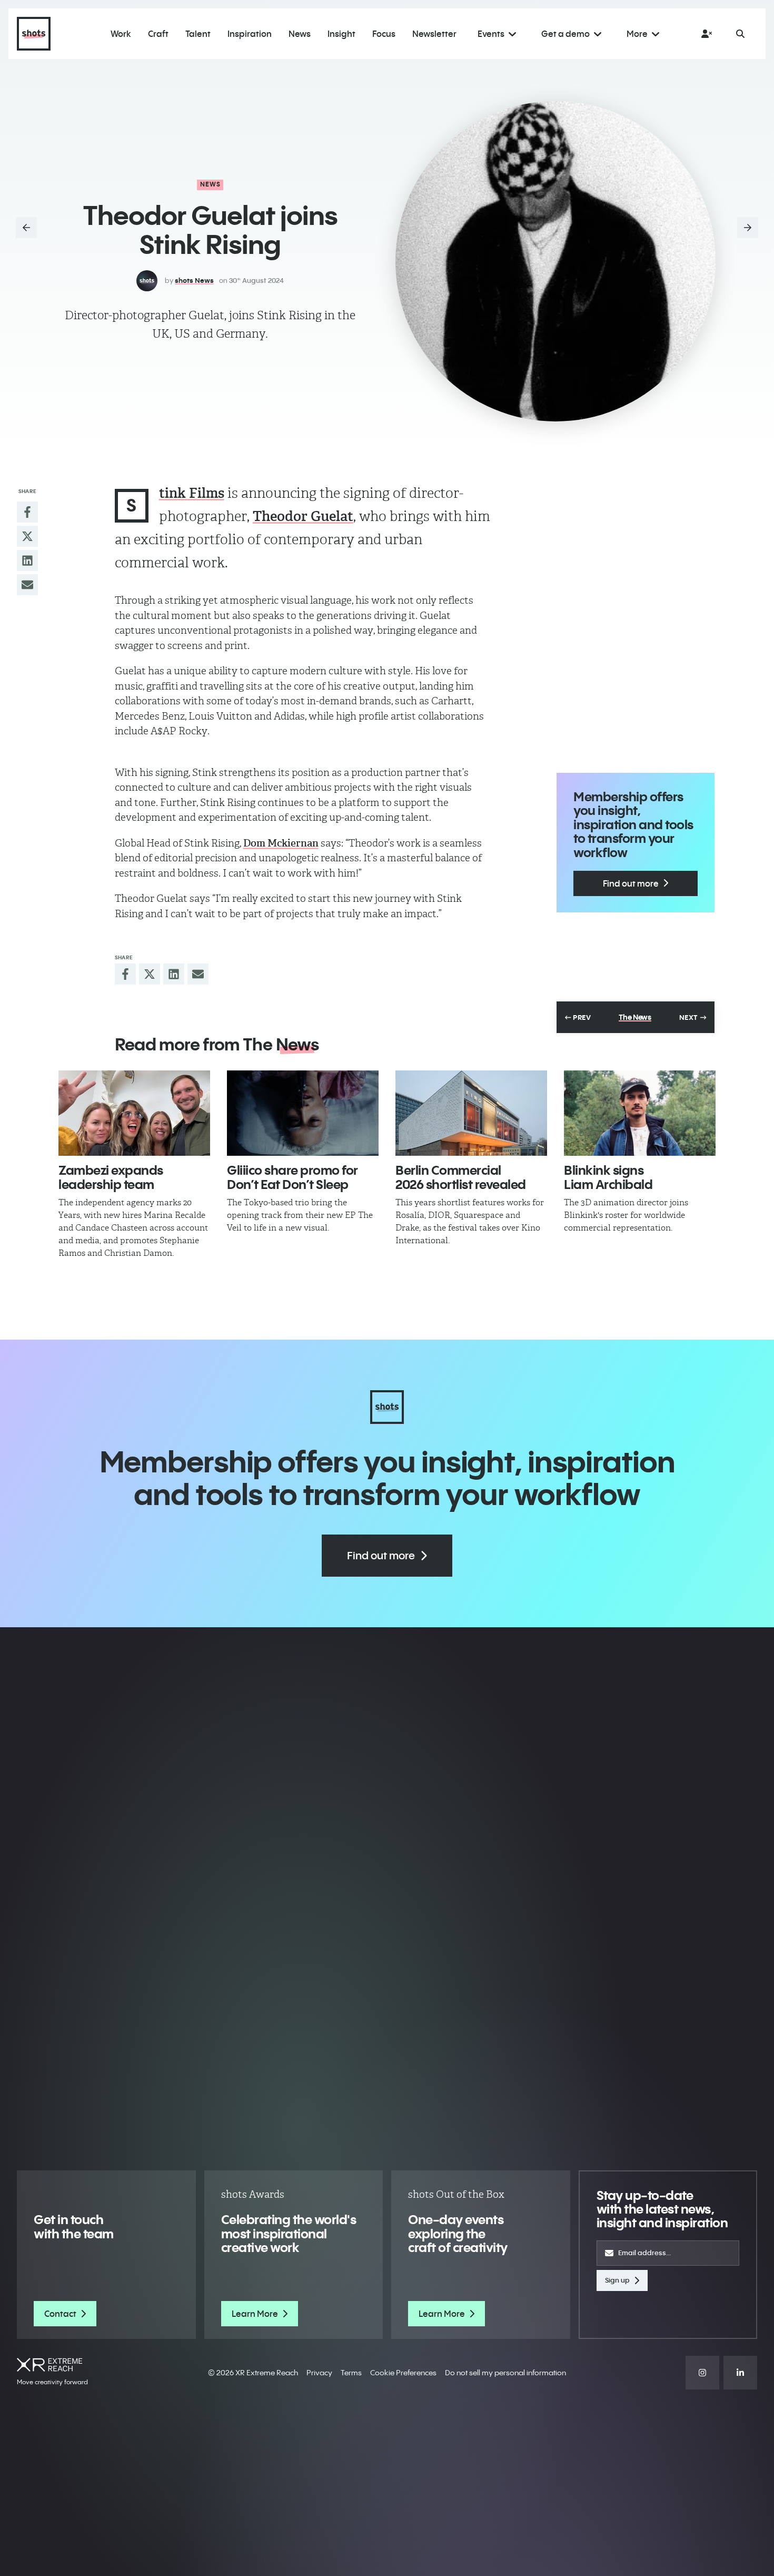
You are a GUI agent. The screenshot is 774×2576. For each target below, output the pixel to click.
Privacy (319, 2373)
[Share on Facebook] (27, 512)
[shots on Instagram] (702, 2373)
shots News (194, 280)
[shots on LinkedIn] (740, 2373)
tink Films (192, 493)
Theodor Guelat (303, 516)
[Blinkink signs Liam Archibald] (640, 1113)
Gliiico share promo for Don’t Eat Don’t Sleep (292, 1177)
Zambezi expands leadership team (111, 1177)
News (211, 184)
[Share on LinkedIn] (27, 561)
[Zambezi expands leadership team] (134, 1113)
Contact (60, 2314)
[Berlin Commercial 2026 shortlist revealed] (471, 1113)
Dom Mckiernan (281, 843)
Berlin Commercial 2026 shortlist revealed (461, 1177)
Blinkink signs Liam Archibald (608, 1177)
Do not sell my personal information (505, 2373)
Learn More (255, 2314)
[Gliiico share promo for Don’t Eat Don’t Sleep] (303, 1113)
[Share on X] (27, 536)
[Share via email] (27, 585)
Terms (351, 2373)
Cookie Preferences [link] (403, 2373)
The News (635, 1017)
